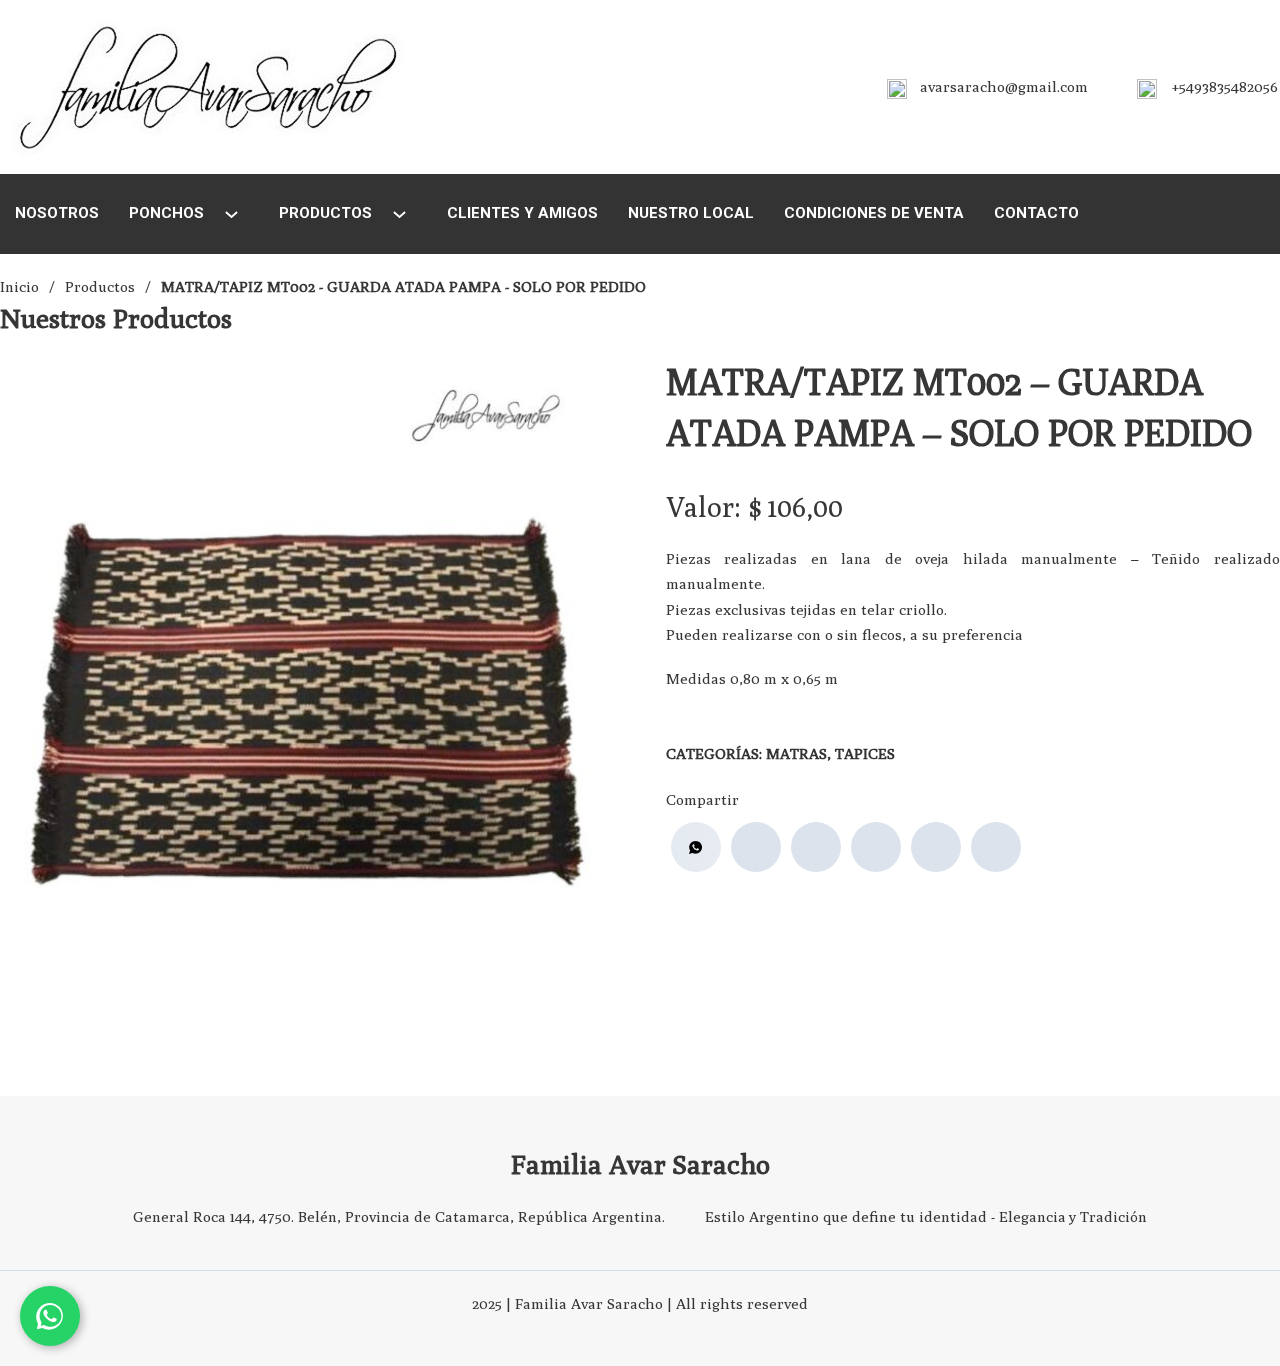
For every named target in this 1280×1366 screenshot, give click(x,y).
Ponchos (166, 213)
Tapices (865, 753)
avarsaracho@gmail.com (1004, 86)
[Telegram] (996, 847)
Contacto (1036, 213)
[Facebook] (756, 847)
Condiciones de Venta (874, 213)
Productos (325, 213)
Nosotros (57, 213)
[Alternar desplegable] (231, 214)
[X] (816, 847)
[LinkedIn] (876, 847)
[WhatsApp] (696, 847)
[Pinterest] (936, 847)
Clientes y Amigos (522, 213)
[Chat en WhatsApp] (50, 1316)
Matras (796, 753)
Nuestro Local (691, 213)
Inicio (19, 286)
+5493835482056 (1225, 86)
